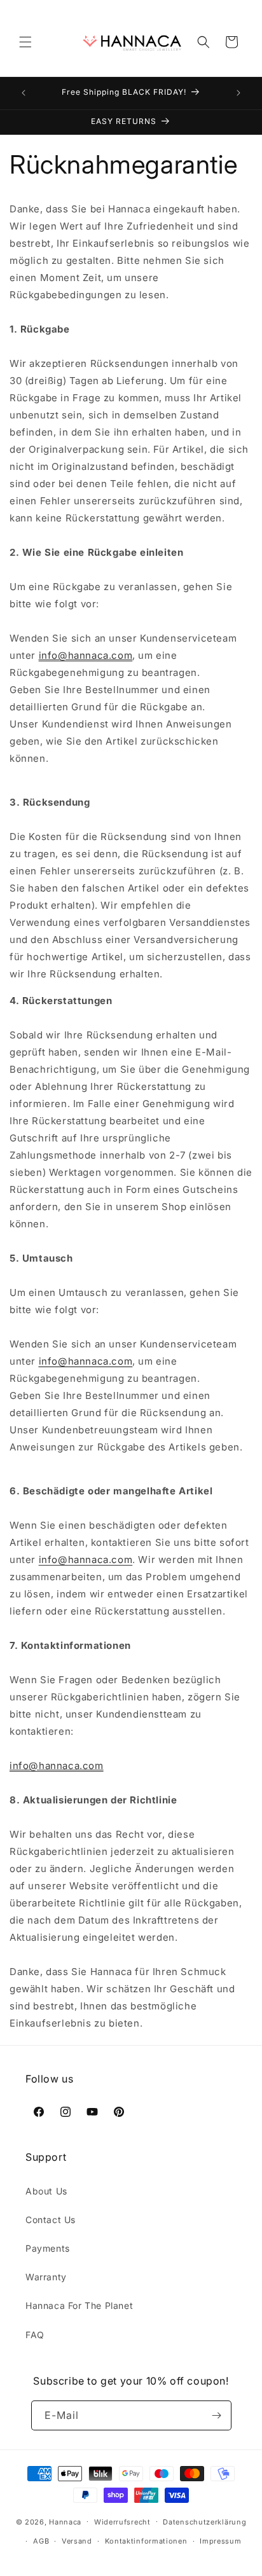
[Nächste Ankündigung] (238, 93)
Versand (77, 2541)
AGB (41, 2541)
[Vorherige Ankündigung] (24, 93)
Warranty (46, 2277)
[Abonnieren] (217, 2415)
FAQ (35, 2335)
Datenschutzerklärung (204, 2522)
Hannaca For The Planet (79, 2305)
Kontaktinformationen (146, 2541)
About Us (46, 2191)
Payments (48, 2248)
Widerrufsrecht (122, 2522)
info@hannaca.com (86, 655)
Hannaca (65, 2521)
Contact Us (51, 2220)
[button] (25, 42)
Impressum (220, 2541)
